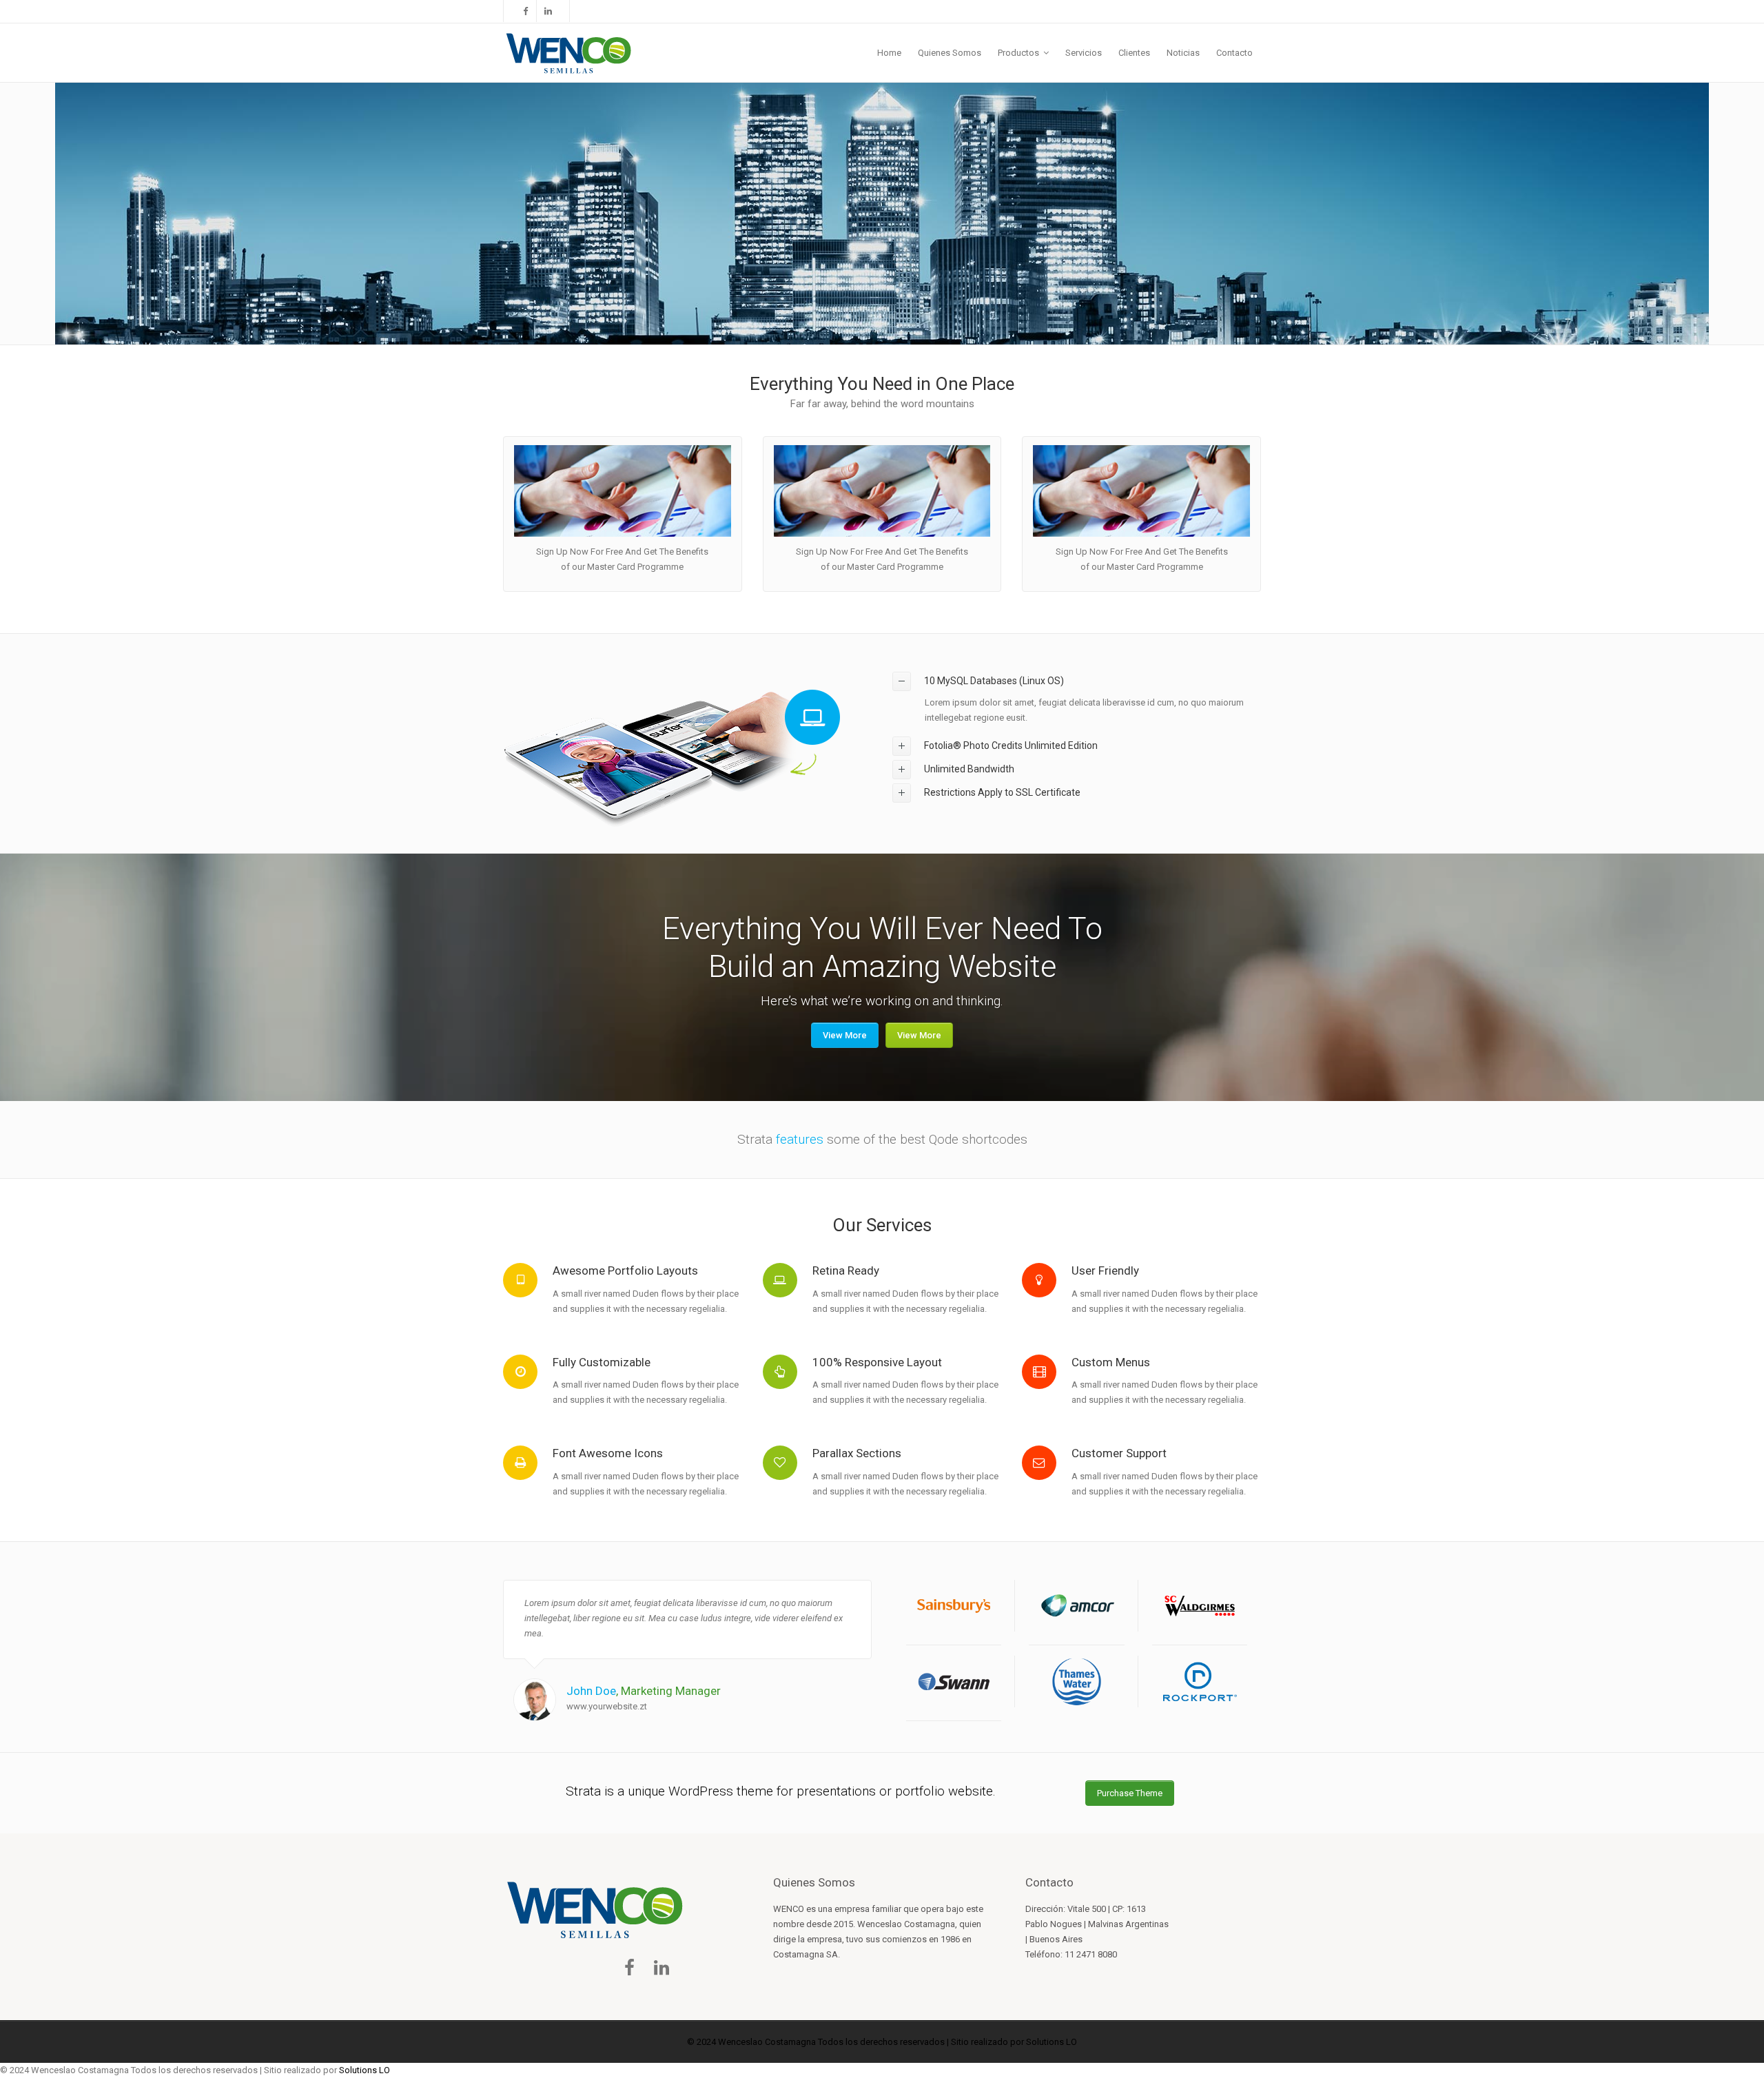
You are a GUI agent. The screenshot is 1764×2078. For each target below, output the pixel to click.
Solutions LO (1052, 2042)
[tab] (1077, 681)
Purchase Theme (1130, 1793)
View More (845, 1035)
